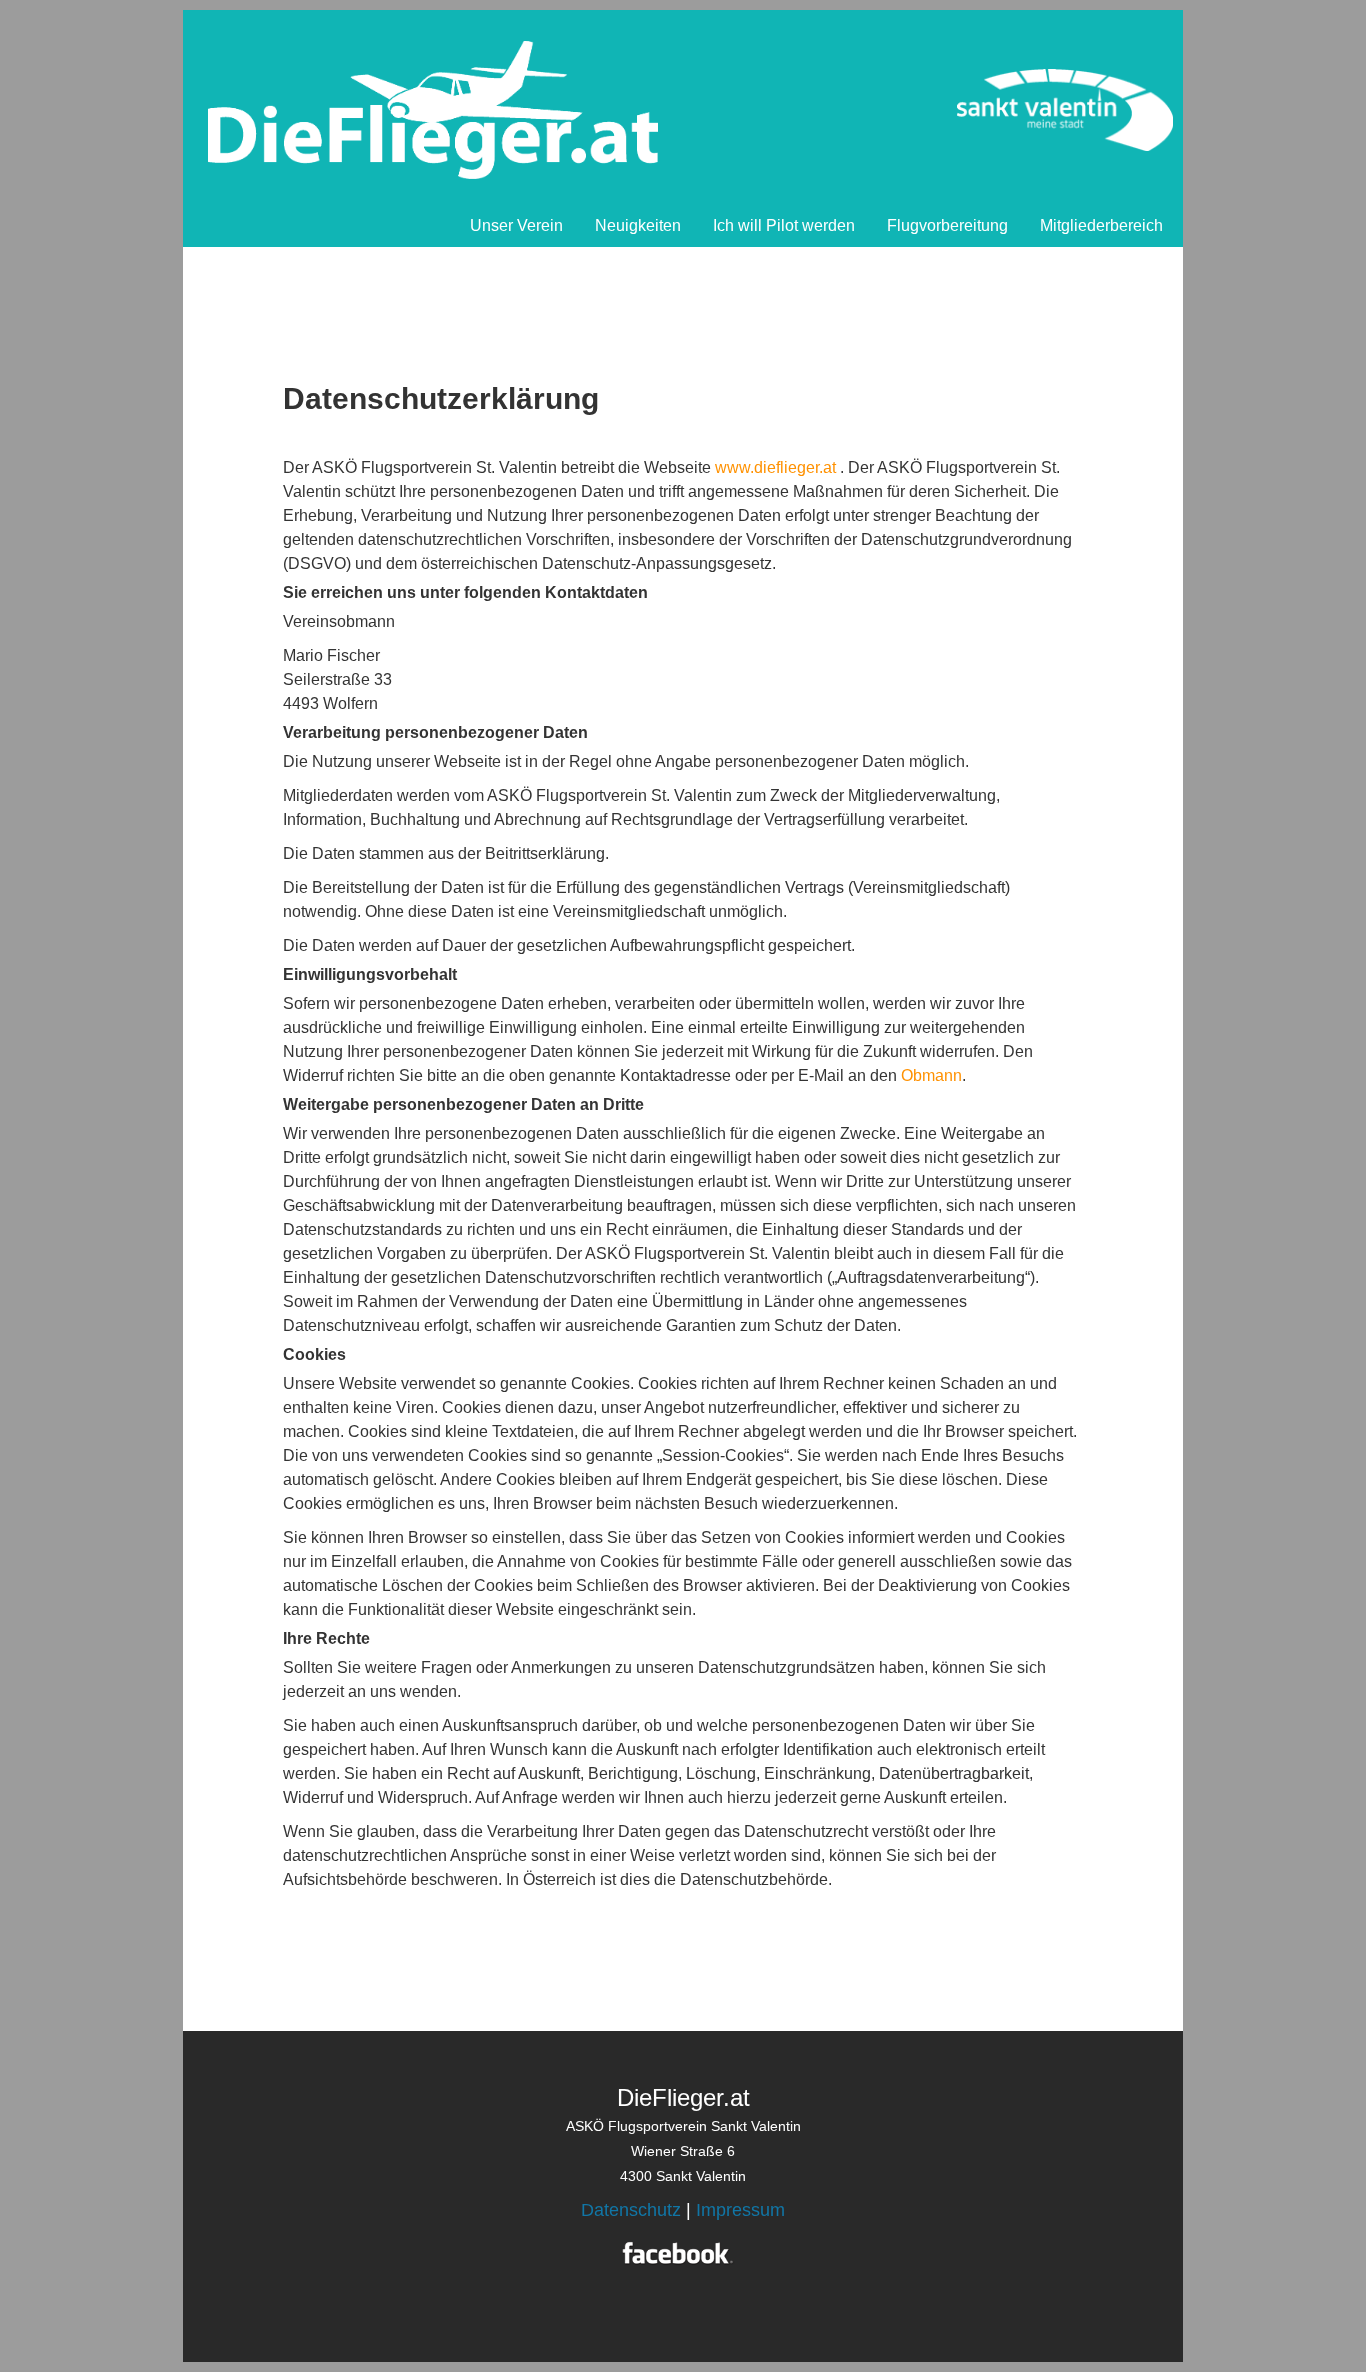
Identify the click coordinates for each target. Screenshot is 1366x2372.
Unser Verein (516, 225)
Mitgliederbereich (1101, 225)
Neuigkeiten (638, 225)
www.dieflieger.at (775, 467)
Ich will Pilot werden (784, 225)
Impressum (740, 2210)
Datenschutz (631, 2210)
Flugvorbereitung (947, 225)
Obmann (931, 1075)
